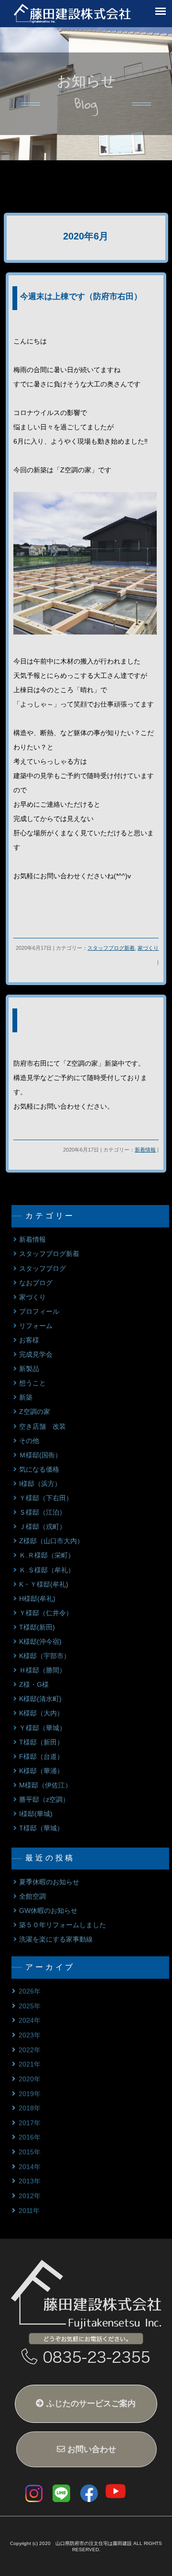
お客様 (29, 1340)
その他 (29, 1441)
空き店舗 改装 (43, 1427)
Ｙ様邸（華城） (43, 1728)
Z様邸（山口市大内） (51, 1541)
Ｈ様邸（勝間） (43, 1670)
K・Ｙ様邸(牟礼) (44, 1584)
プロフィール (39, 1312)
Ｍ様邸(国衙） (40, 1455)
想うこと (32, 1383)
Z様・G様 (34, 1685)
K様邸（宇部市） (45, 1656)
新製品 (29, 1369)
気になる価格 (39, 1470)
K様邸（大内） (41, 1713)
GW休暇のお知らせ (48, 1911)
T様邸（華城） (41, 1828)
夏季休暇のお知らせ (49, 1882)
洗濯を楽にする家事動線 (56, 1939)
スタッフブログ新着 (111, 948)
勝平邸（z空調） (44, 1800)
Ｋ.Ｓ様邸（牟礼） (47, 1570)
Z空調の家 (35, 1412)
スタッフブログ (43, 1269)
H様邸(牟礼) (37, 1599)
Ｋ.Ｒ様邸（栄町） (47, 1555)
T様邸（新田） (41, 1742)
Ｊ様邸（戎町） (43, 1527)
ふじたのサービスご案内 (90, 2404)
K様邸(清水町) (40, 1699)
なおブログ (36, 1283)
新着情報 (145, 1150)
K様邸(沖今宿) (40, 1642)
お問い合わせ (91, 2449)
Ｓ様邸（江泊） (43, 1512)
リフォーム (36, 1326)
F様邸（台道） (41, 1757)
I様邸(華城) (36, 1814)
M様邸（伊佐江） (45, 1785)
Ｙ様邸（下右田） (46, 1498)
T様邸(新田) (37, 1627)
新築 (26, 1397)
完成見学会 (36, 1355)
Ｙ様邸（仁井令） (46, 1613)
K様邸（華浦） (41, 1771)
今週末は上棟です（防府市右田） (81, 296)
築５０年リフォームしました (63, 1925)
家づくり (148, 948)
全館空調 (32, 1896)
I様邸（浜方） (40, 1484)
